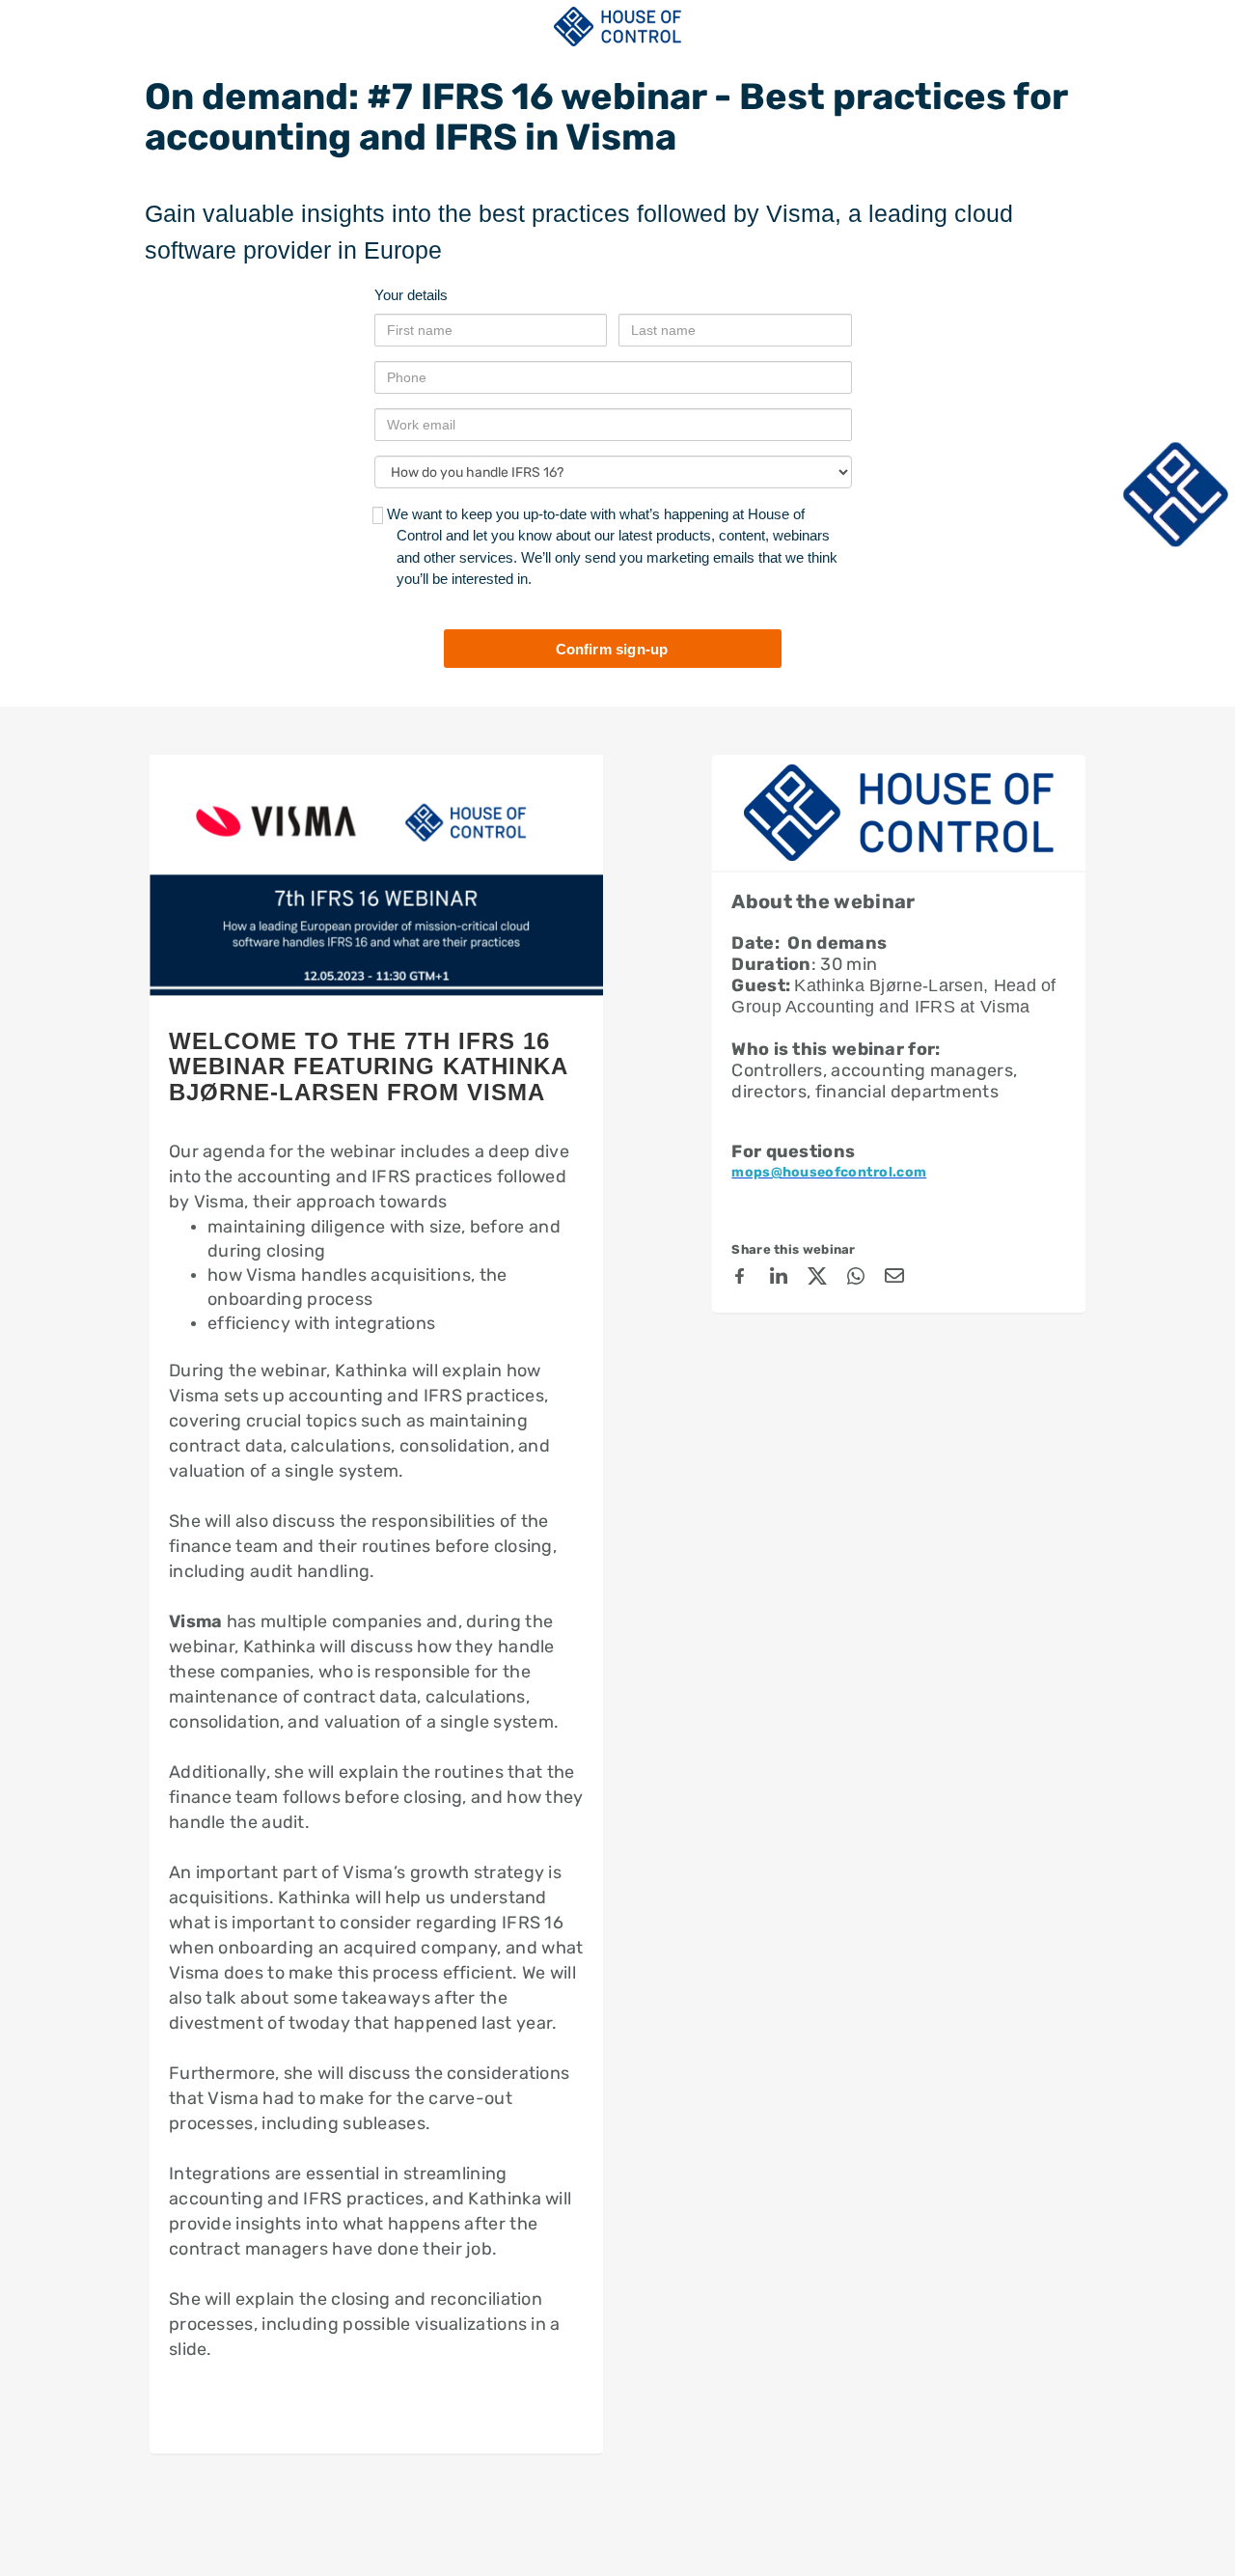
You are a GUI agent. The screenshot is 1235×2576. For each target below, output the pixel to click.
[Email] (894, 1279)
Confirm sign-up (612, 649)
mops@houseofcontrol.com (829, 1172)
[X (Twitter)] (817, 1279)
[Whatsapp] (856, 1279)
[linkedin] (779, 1279)
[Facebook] (740, 1279)
